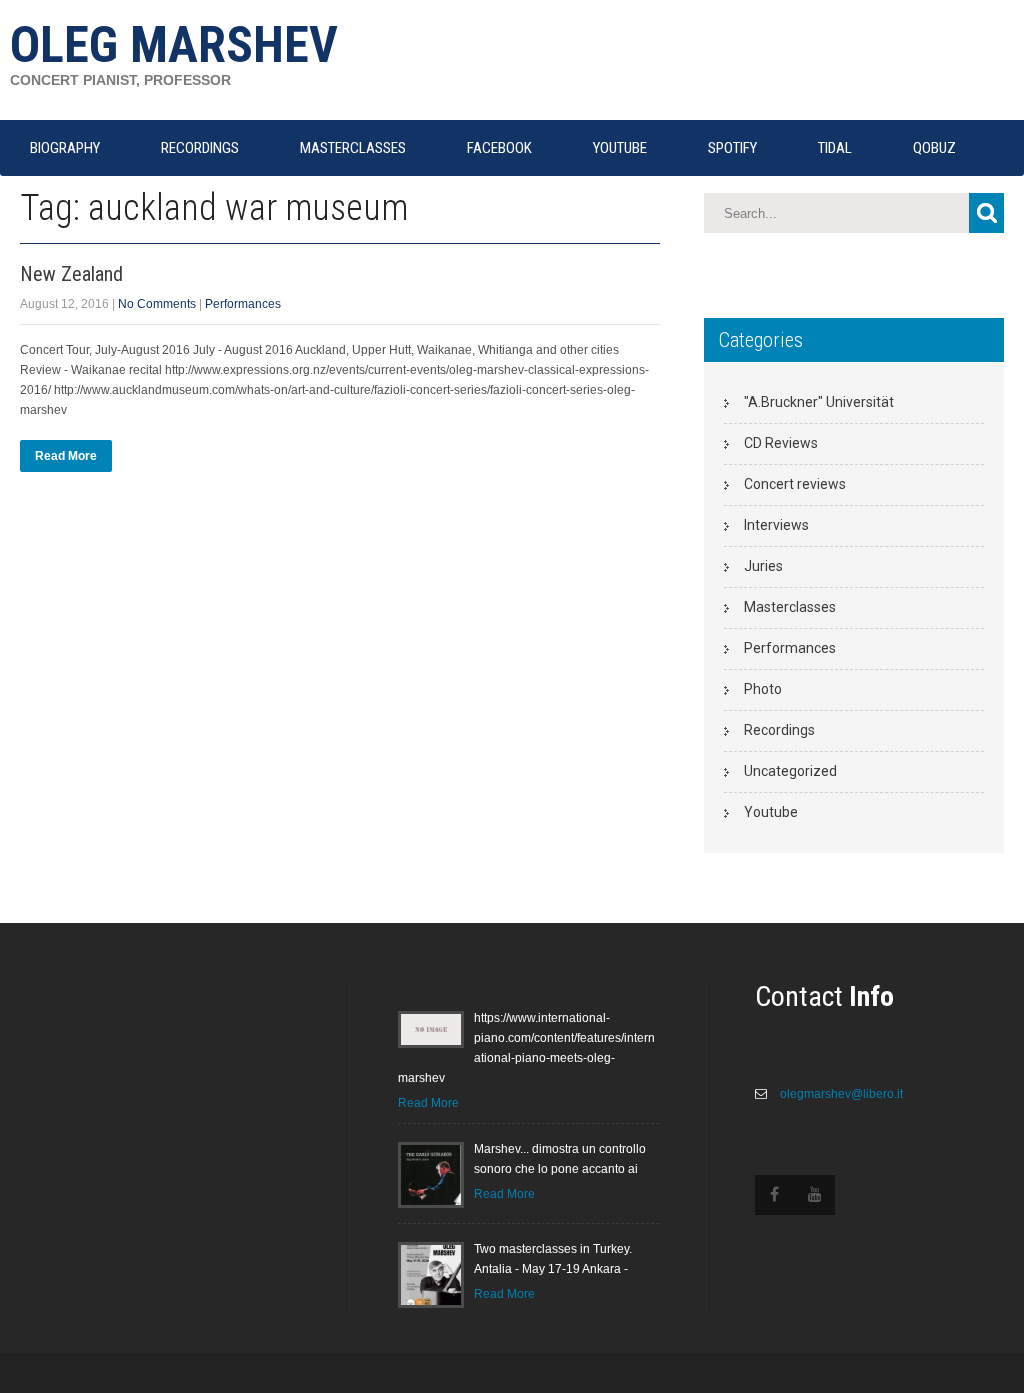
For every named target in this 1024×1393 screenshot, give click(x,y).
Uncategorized (790, 771)
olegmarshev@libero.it (840, 1094)
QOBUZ (934, 148)
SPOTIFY (732, 148)
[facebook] (775, 1195)
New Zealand (71, 274)
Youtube (771, 812)
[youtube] (815, 1195)
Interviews (776, 525)
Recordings (779, 730)
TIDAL (835, 148)
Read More (66, 456)
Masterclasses (790, 607)
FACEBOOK (499, 148)
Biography (65, 148)
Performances (243, 304)
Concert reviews (795, 484)
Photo (763, 689)
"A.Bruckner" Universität (819, 402)
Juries (763, 566)
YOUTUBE (620, 148)
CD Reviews (781, 443)
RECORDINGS (200, 148)
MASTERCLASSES (353, 148)
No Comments (157, 304)
